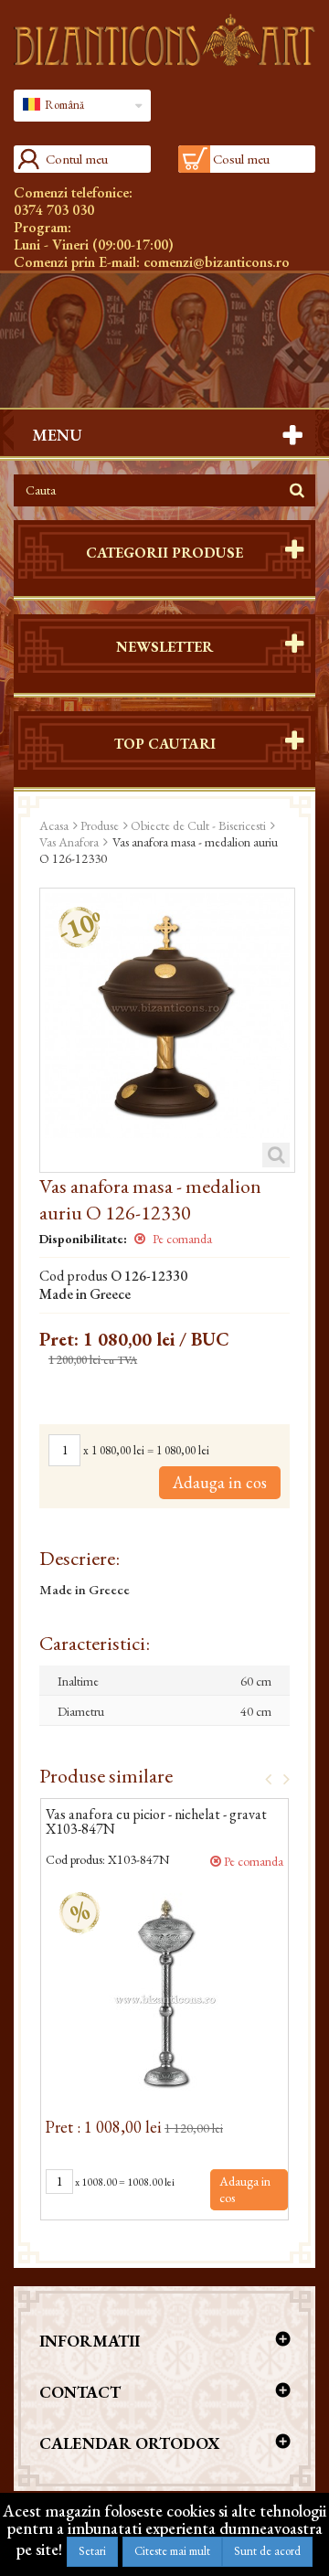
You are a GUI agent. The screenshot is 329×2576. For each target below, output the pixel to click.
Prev (262, 1778)
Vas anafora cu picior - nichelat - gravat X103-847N (156, 1823)
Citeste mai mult (172, 2551)
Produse (100, 825)
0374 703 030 (54, 210)
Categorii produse (164, 553)
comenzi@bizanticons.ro (217, 262)
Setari (92, 2551)
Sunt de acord (267, 2551)
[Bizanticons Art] (164, 40)
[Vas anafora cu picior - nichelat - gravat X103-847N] (164, 1993)
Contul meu (77, 159)
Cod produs (74, 1276)
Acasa (54, 825)
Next (281, 1778)
